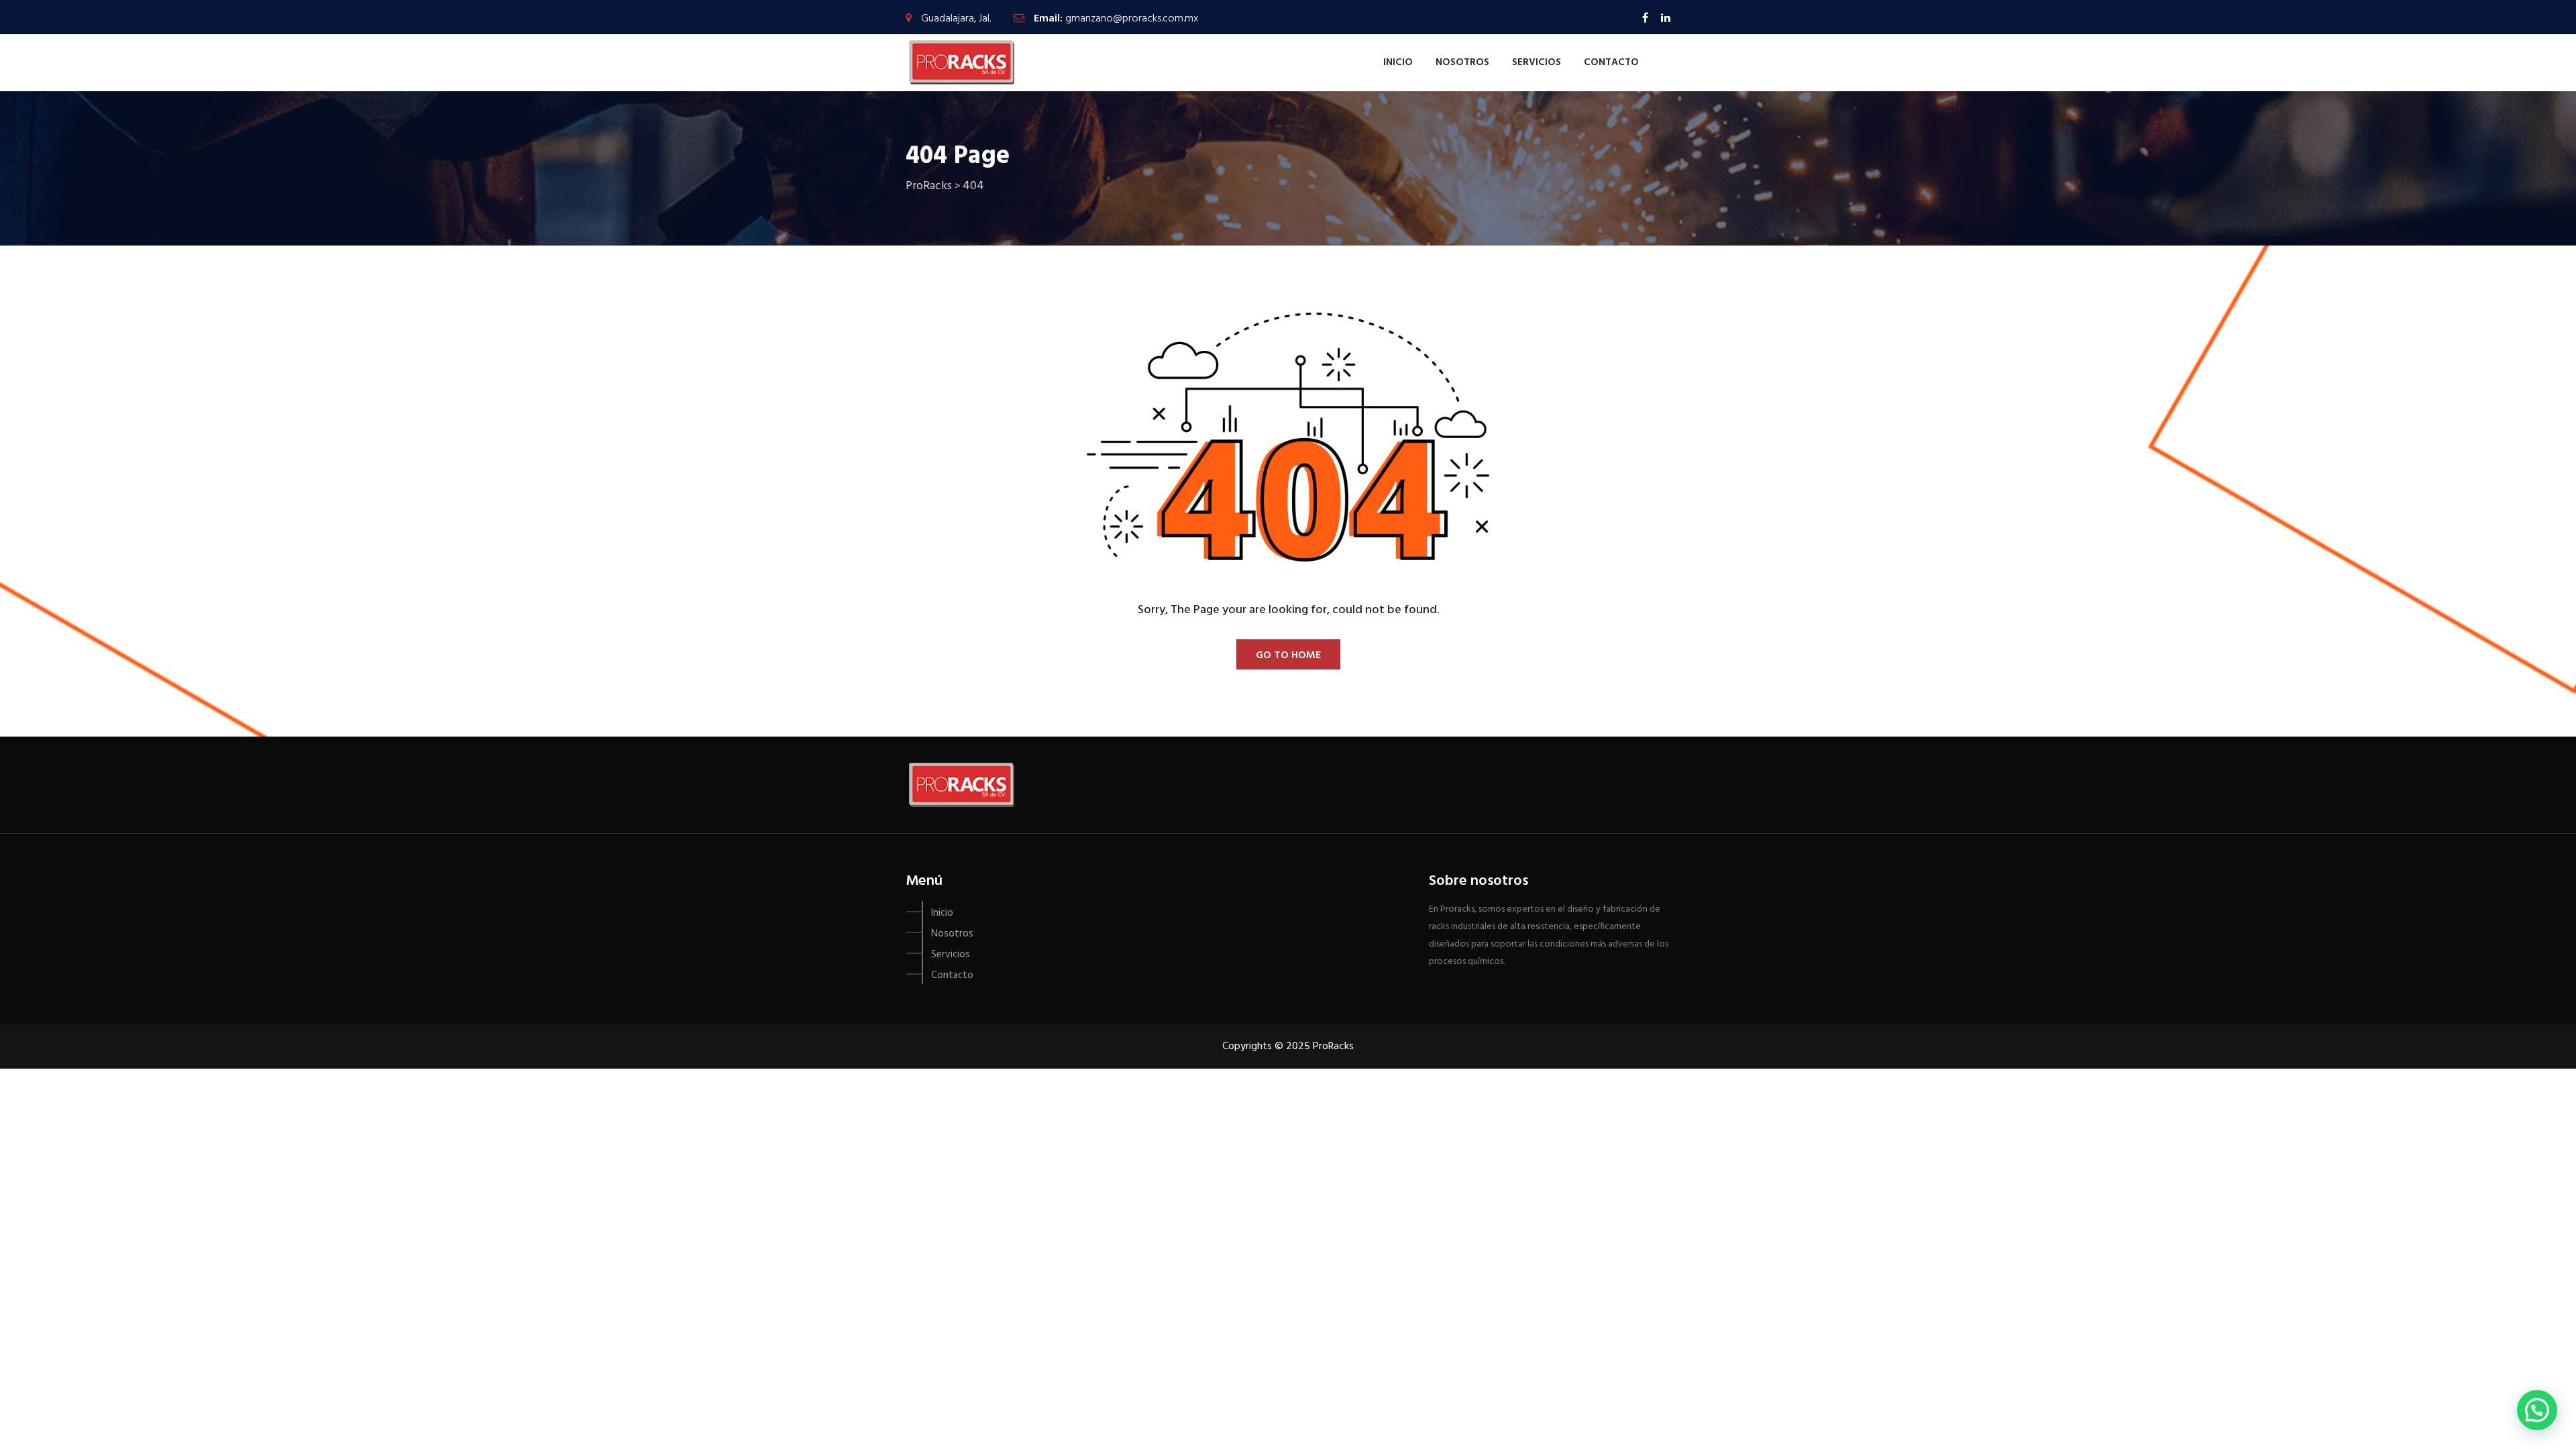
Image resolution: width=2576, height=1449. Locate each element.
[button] (2537, 1410)
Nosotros (1462, 62)
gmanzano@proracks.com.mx (1132, 19)
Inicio (1398, 62)
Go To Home (1288, 655)
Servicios (1537, 62)
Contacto (1611, 62)
